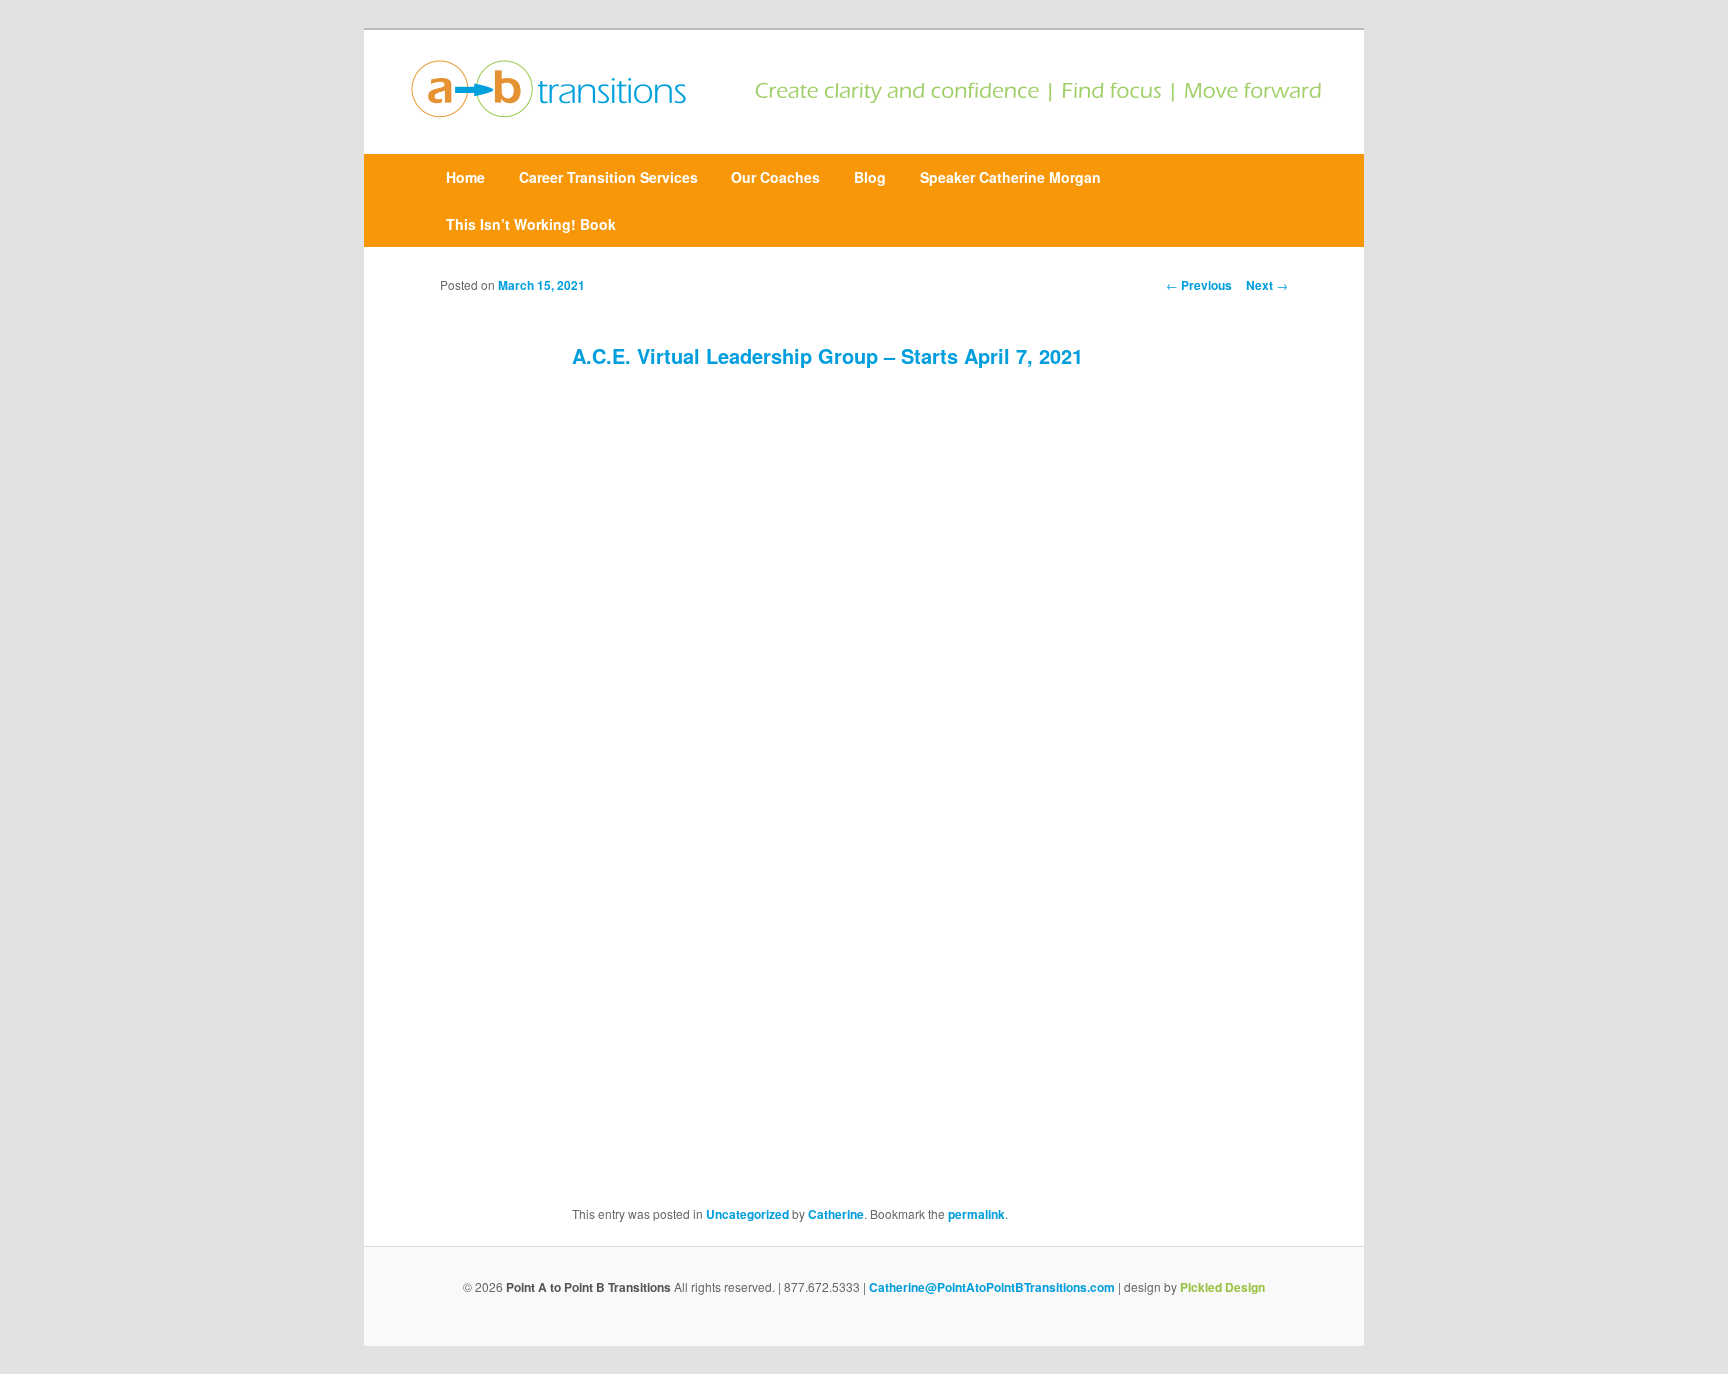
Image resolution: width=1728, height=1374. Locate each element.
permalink (976, 1214)
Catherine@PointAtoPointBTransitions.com (992, 1287)
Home (465, 177)
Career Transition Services (608, 177)
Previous (1199, 285)
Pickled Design (1222, 1287)
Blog (870, 177)
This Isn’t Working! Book (531, 224)
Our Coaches (775, 177)
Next (1267, 285)
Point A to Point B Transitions (588, 1287)
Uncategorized (747, 1214)
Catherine (836, 1214)
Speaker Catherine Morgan (1010, 177)
